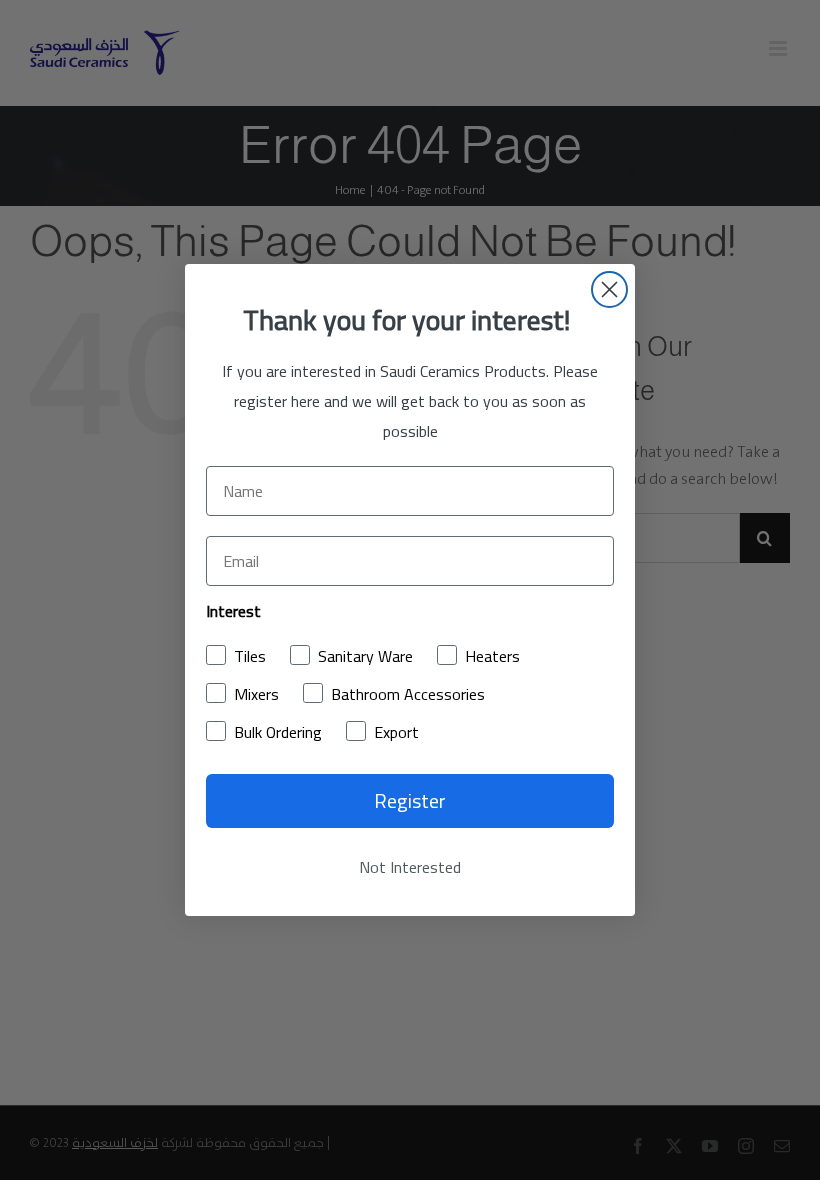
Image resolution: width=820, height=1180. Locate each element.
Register (410, 800)
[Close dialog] (609, 289)
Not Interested (410, 867)
